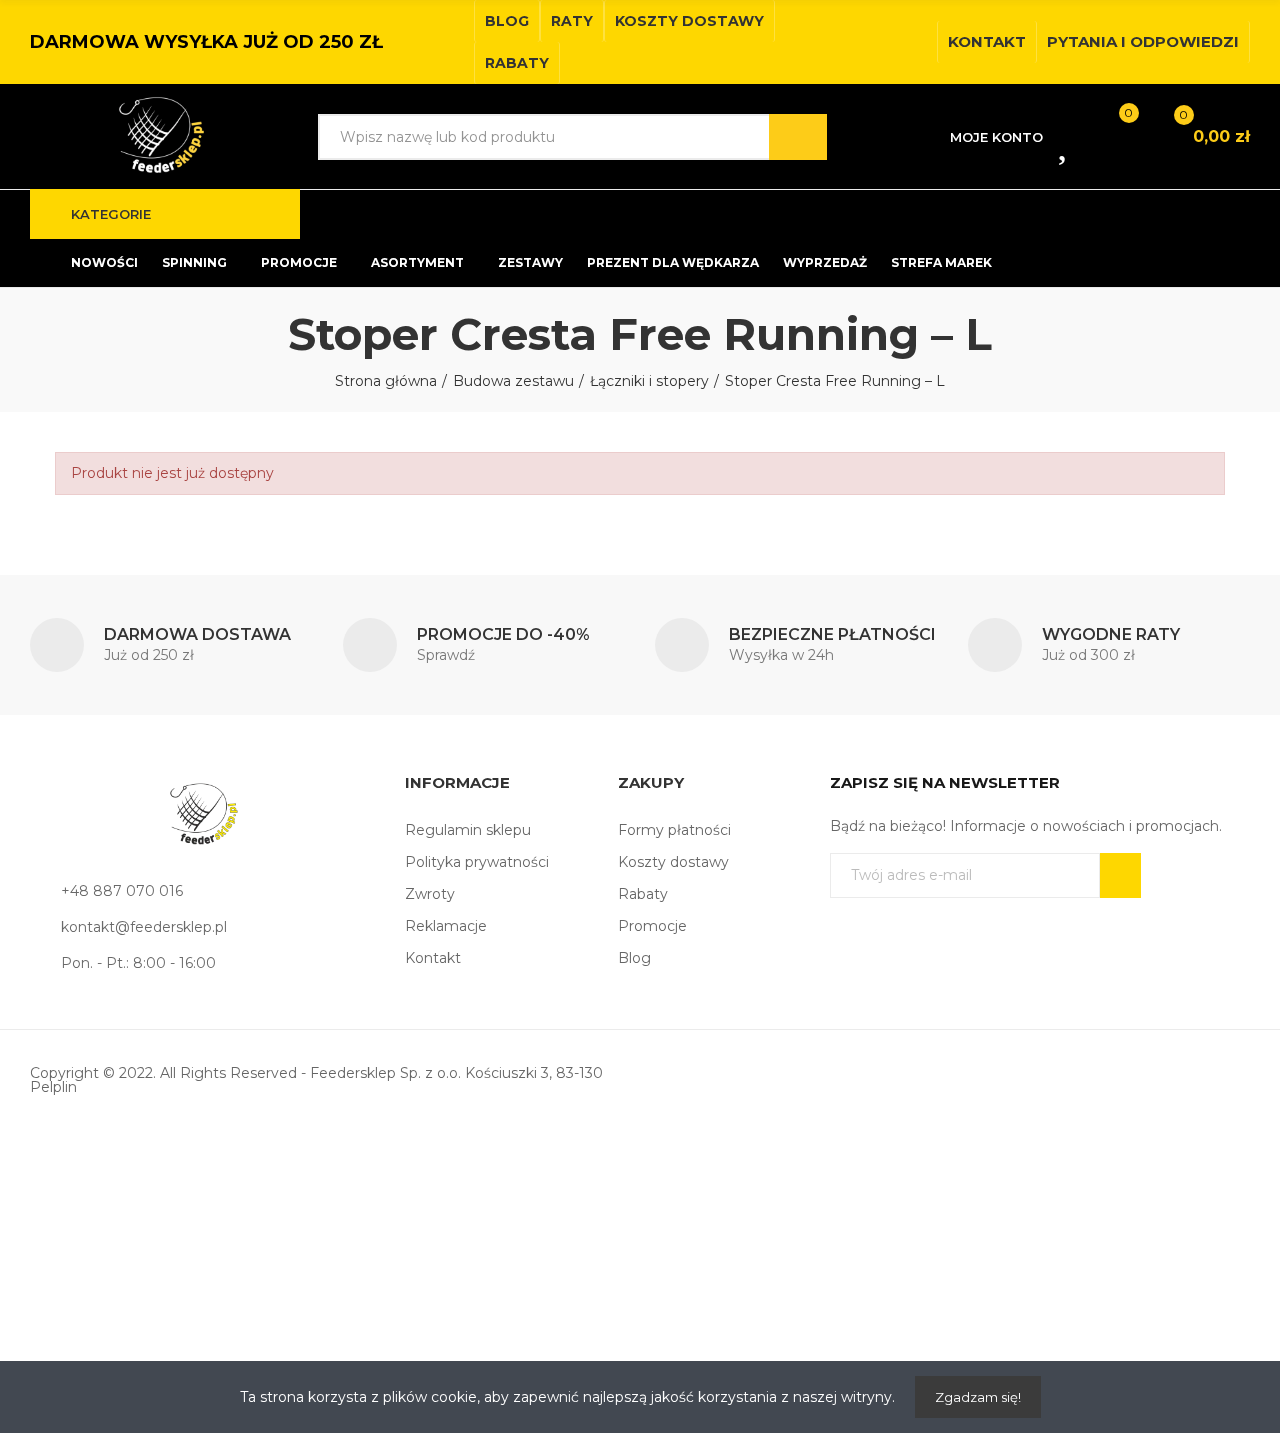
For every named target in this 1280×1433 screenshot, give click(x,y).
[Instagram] (916, 42)
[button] (507, 21)
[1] (1120, 875)
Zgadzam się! (978, 1397)
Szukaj (798, 137)
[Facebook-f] (884, 42)
